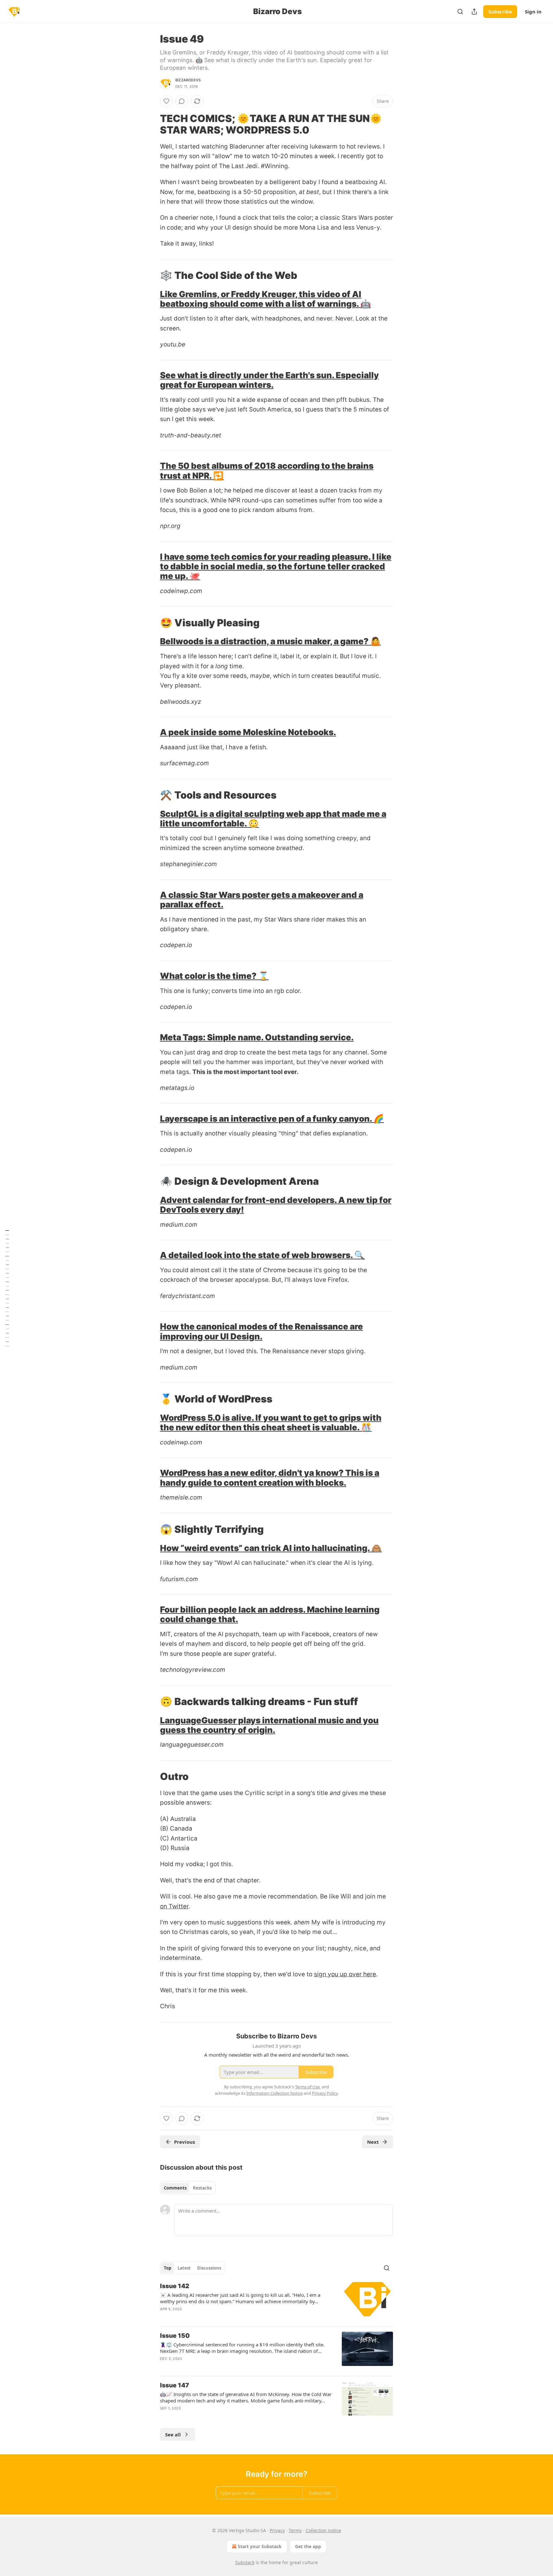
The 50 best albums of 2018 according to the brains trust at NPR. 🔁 (267, 471)
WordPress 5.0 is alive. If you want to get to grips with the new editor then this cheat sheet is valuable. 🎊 (271, 1422)
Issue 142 (175, 2286)
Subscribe (500, 12)
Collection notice (323, 2530)
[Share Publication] (474, 12)
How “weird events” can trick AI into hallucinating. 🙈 (271, 1548)
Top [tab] (168, 2268)
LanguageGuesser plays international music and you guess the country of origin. (269, 1725)
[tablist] (188, 2188)
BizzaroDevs (188, 80)
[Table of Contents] (7, 1288)
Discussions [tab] (209, 2268)
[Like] (166, 101)
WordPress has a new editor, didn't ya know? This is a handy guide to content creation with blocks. (270, 1478)
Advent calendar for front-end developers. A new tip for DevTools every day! (276, 1205)
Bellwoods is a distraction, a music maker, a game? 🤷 (270, 641)
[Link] (151, 124)
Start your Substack (260, 2546)
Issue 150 (175, 2336)
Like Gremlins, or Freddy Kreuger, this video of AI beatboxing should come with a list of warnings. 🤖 (265, 299)
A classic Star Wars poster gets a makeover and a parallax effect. (262, 900)
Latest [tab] (184, 2268)
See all (173, 2434)
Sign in (533, 12)
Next (373, 2142)
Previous (184, 2142)
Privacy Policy (325, 2093)
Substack (245, 2562)
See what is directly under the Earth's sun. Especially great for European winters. (269, 380)
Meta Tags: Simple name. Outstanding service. (257, 1037)
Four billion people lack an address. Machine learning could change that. (270, 1614)
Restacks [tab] (202, 2188)
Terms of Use (307, 2087)
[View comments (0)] (182, 101)
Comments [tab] (175, 2188)
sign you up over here (345, 1974)
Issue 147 (175, 2385)
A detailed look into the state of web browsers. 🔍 (262, 1255)
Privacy (277, 2530)
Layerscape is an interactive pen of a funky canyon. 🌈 (272, 1119)
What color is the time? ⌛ (214, 976)
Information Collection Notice (275, 2093)
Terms (295, 2530)
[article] (276, 2302)
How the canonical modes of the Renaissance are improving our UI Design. (261, 1331)
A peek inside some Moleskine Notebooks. (248, 732)
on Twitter (174, 1906)
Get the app (308, 2546)
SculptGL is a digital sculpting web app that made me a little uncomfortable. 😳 (273, 819)
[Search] (460, 12)
